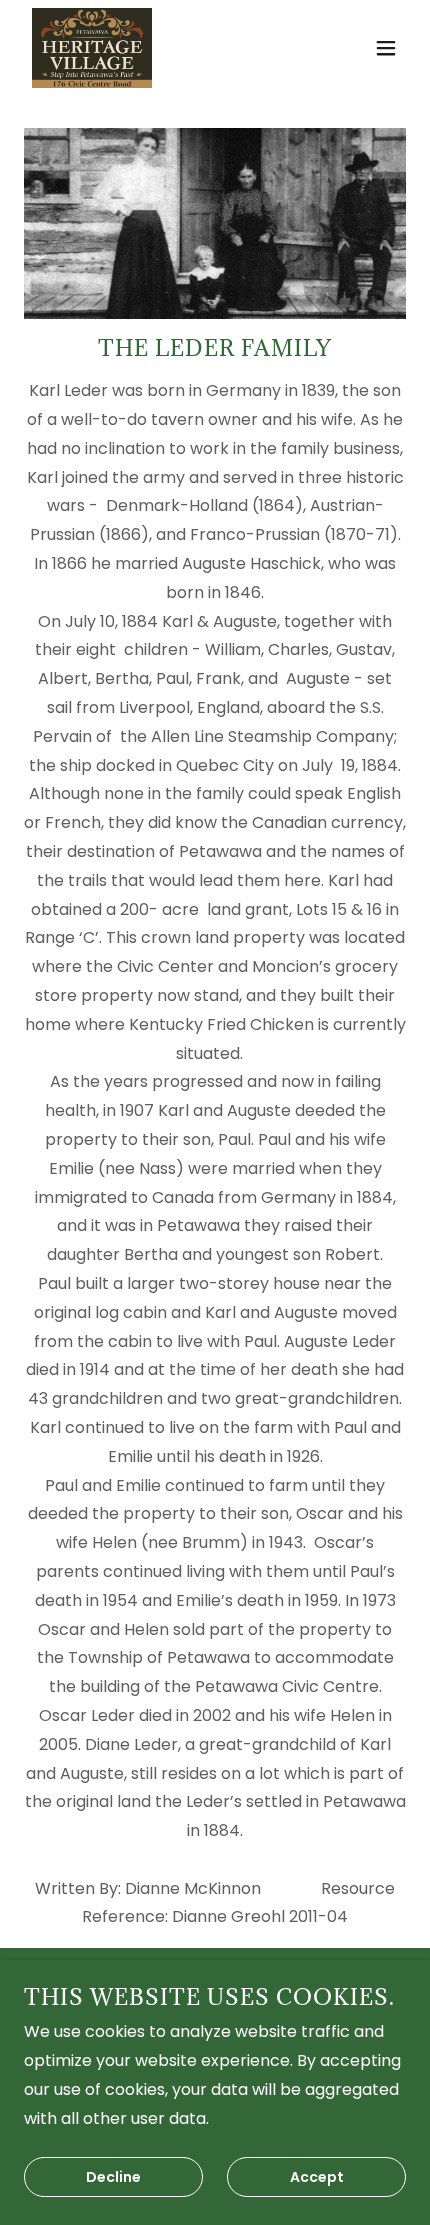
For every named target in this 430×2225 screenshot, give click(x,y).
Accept (317, 2177)
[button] (386, 48)
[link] (92, 48)
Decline (113, 2177)
